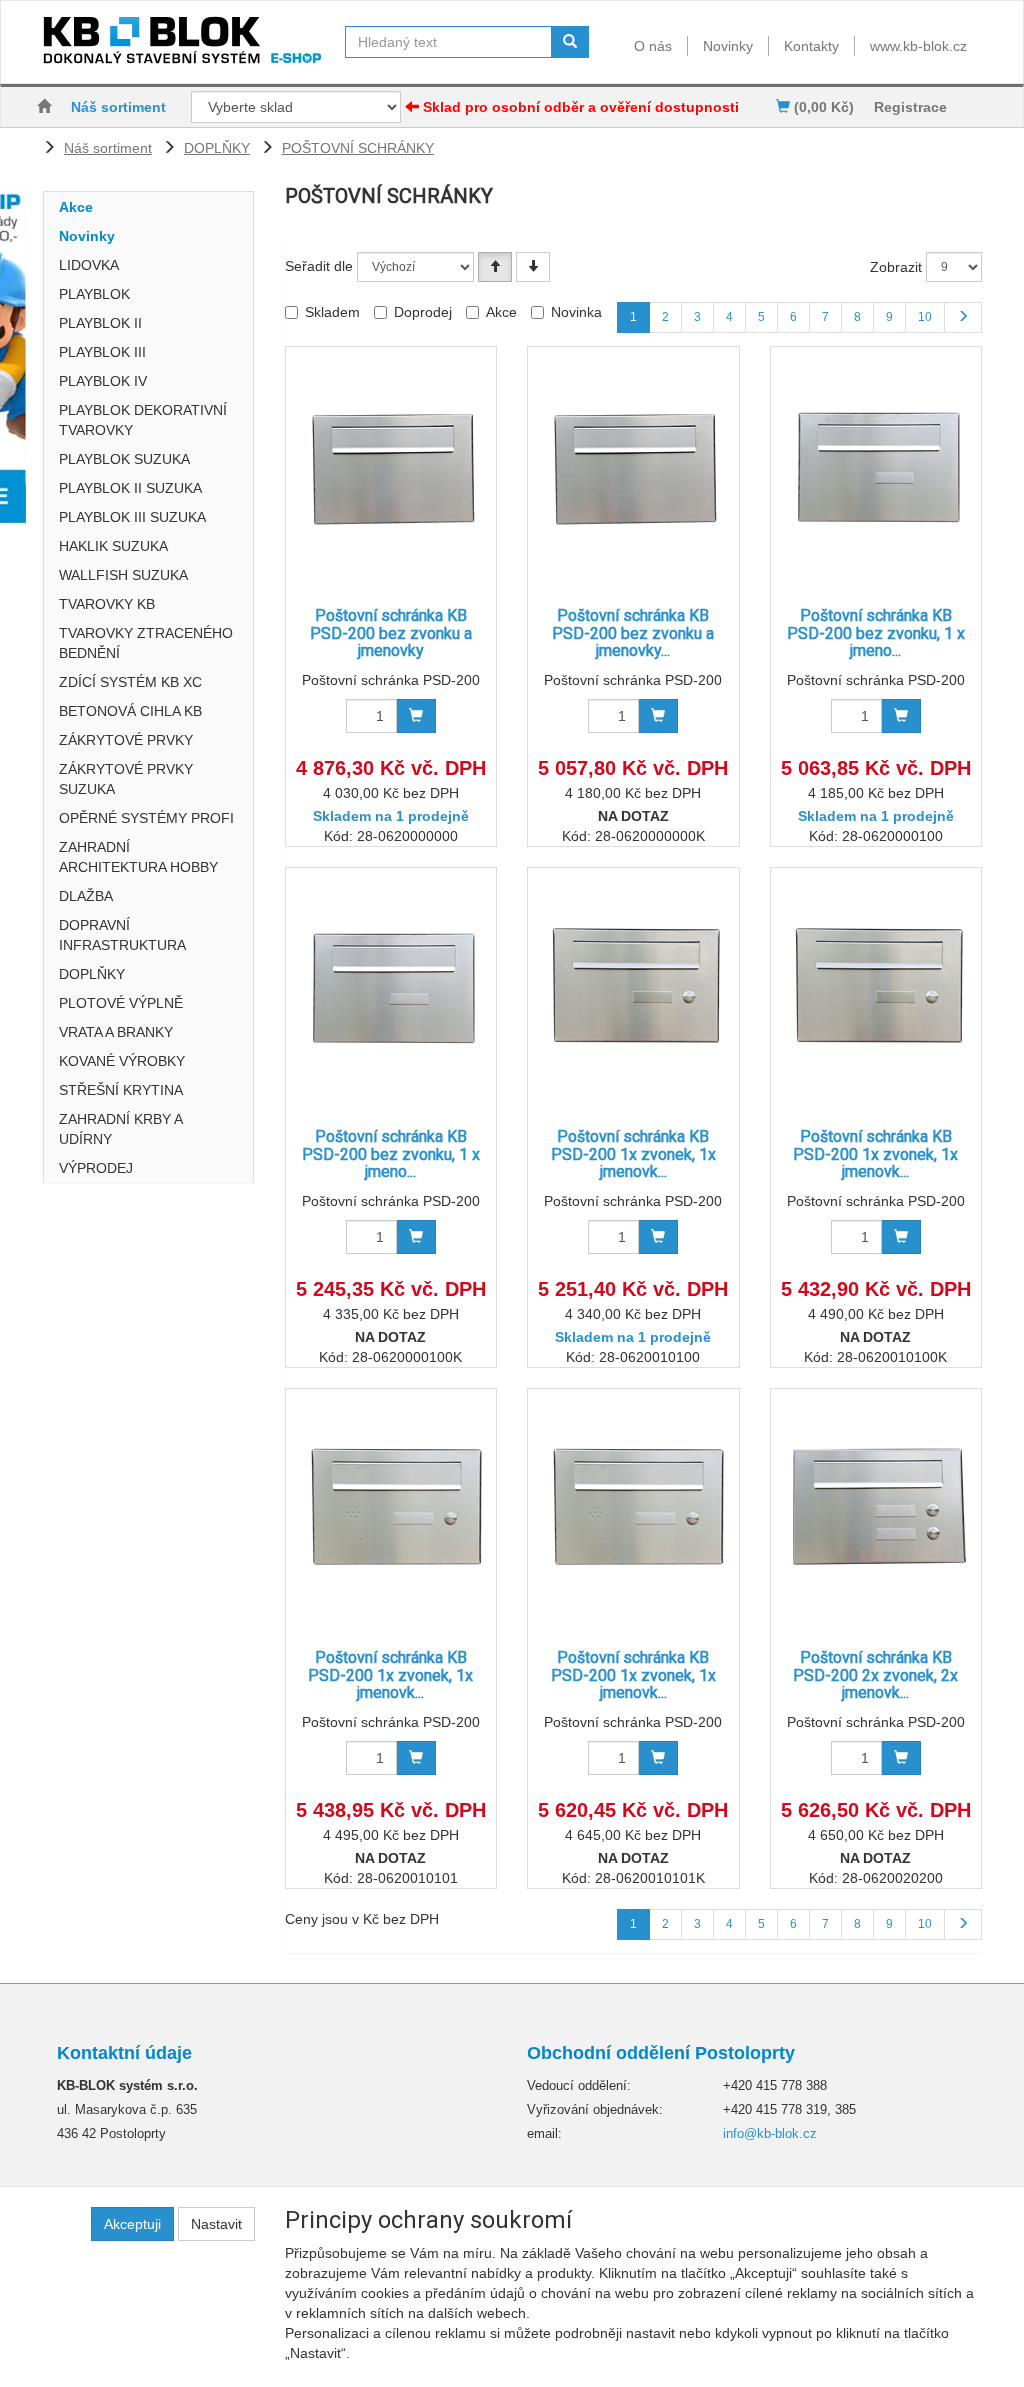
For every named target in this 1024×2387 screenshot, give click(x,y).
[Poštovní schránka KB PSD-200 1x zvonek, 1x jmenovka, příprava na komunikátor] (391, 1509)
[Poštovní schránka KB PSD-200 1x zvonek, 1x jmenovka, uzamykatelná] (876, 988)
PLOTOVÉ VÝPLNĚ (121, 1003)
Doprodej (423, 312)
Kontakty (811, 46)
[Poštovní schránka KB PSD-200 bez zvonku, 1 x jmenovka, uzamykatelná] (391, 988)
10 (925, 317)
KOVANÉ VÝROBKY (122, 1061)
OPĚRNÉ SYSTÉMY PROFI (146, 818)
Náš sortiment (118, 107)
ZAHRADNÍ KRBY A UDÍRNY (120, 1129)
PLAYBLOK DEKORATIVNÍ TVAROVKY (143, 420)
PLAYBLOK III (102, 352)
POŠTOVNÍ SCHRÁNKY (358, 148)
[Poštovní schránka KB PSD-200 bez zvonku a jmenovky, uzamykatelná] (633, 467)
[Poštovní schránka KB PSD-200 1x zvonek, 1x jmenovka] (633, 988)
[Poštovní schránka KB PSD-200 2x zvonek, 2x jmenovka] (876, 1509)
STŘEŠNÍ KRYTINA (121, 1090)
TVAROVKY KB (107, 604)
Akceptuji (132, 2224)
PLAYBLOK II (100, 323)
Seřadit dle (319, 266)
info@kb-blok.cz (770, 2133)
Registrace (910, 107)
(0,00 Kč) (822, 107)
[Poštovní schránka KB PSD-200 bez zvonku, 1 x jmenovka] (876, 467)
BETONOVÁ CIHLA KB (130, 711)
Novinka (576, 312)
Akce (76, 207)
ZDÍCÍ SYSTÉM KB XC (130, 682)
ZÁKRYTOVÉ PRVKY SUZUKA (126, 779)
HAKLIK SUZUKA (113, 546)
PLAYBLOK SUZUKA (124, 459)
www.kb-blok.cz (918, 46)
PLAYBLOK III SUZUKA (132, 517)
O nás (653, 46)
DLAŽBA (86, 896)
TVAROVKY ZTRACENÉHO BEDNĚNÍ (146, 643)
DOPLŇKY (217, 148)
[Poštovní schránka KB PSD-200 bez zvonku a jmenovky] (391, 467)
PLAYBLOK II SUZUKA (130, 488)
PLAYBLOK (94, 294)
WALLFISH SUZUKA (123, 575)
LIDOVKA (89, 265)
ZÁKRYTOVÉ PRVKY (126, 740)
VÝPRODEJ (96, 1168)
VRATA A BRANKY (116, 1032)
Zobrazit (896, 267)
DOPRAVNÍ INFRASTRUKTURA (122, 935)
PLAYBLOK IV (103, 381)
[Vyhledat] (570, 42)
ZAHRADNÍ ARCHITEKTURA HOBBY (138, 857)
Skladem (332, 312)
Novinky (728, 46)
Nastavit (216, 2224)
